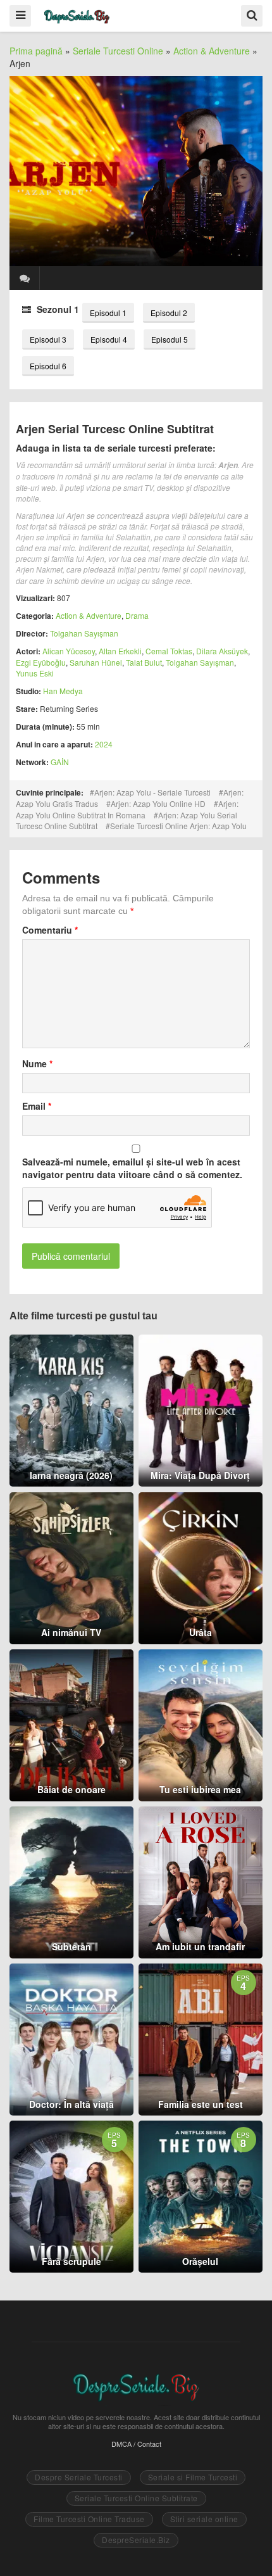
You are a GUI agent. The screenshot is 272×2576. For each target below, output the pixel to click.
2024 (104, 744)
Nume (37, 1063)
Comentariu (50, 930)
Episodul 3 (48, 339)
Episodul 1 (108, 313)
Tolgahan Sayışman (84, 633)
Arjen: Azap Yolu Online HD (158, 803)
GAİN (60, 762)
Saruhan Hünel (96, 662)
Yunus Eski (35, 673)
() (25, 278)
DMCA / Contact (136, 2444)
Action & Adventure (212, 51)
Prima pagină (36, 51)
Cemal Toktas (169, 651)
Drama (137, 615)
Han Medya (63, 691)
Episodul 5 (170, 339)
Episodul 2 (169, 313)
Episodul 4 (109, 339)
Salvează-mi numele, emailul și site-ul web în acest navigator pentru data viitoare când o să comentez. (132, 1168)
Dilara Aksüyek (222, 651)
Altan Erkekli (120, 651)
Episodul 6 (48, 366)
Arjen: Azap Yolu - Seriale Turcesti (152, 792)
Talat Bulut (144, 662)
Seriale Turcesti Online (118, 51)
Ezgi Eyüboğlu (41, 662)
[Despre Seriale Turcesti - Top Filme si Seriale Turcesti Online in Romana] (77, 15)
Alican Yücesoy (69, 651)
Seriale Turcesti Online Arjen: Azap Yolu (178, 826)
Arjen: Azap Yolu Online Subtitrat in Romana (127, 809)
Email (37, 1106)
